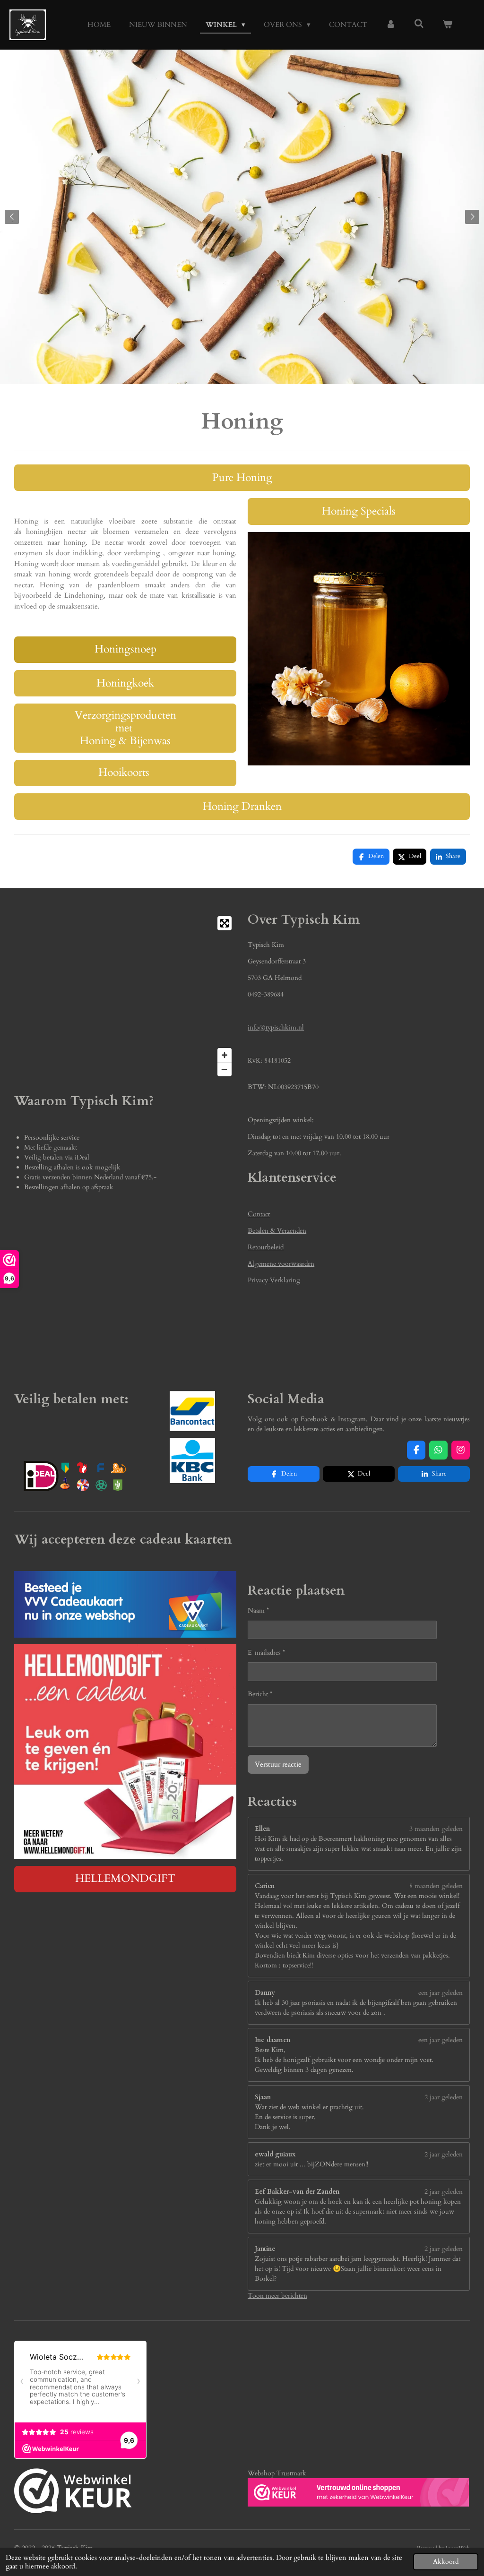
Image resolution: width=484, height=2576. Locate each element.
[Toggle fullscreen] (225, 923)
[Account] (391, 25)
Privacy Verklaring (274, 1280)
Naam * (258, 1610)
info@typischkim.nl (276, 1027)
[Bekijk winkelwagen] (447, 25)
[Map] (125, 996)
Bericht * (260, 1694)
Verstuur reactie (278, 1764)
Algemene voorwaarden (281, 1264)
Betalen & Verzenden (277, 1231)
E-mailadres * (266, 1653)
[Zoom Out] (225, 1069)
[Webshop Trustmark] (73, 2492)
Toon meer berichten (277, 2296)
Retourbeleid (266, 1247)
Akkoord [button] (446, 2562)
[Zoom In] (225, 1055)
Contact (259, 1214)
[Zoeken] (419, 24)
